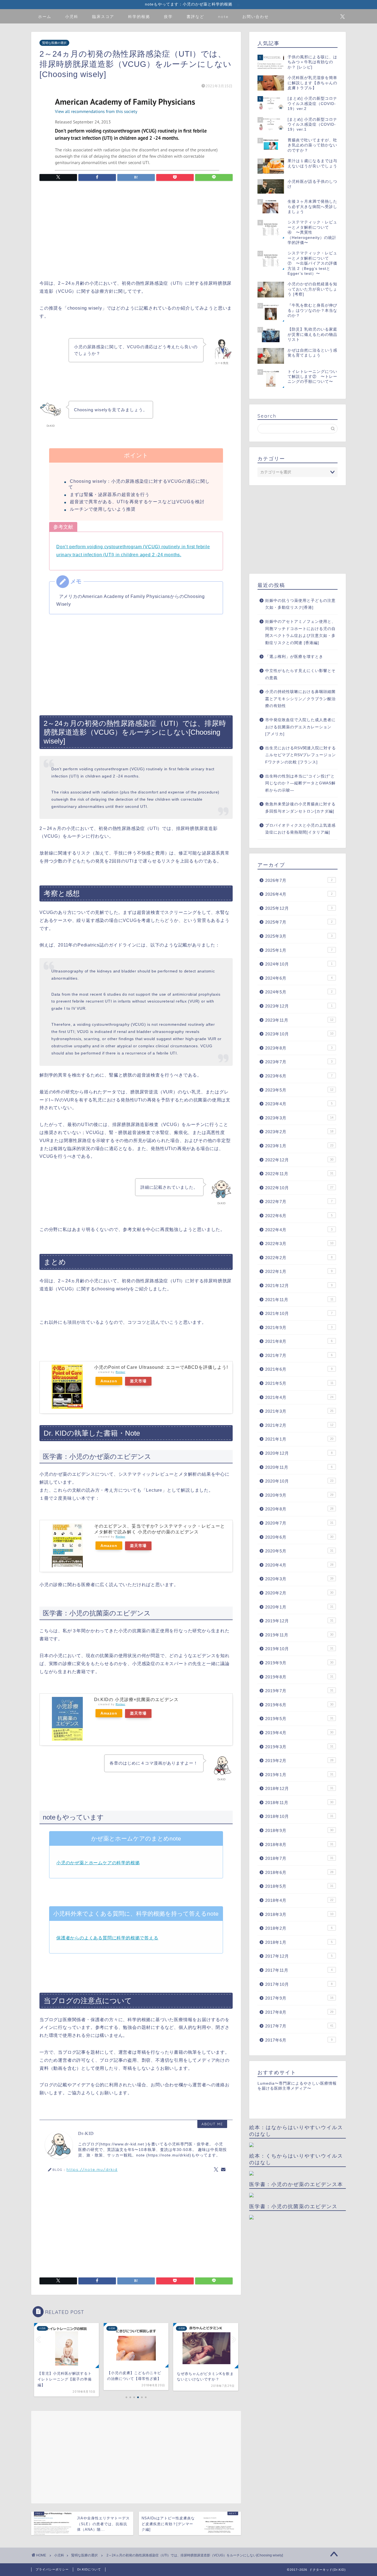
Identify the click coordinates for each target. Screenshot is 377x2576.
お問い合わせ (256, 17)
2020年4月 (299, 1565)
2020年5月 (299, 1551)
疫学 (168, 17)
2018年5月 (299, 1886)
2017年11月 (299, 1970)
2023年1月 (299, 1146)
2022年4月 (299, 1230)
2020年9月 (299, 1495)
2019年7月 (299, 1691)
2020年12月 (299, 1453)
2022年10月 (299, 1188)
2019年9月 (299, 1663)
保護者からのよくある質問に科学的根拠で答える (107, 1938)
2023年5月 (299, 1090)
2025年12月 (299, 908)
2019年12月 (299, 1621)
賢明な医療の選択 (54, 43)
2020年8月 (299, 1509)
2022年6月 (299, 1216)
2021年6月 (299, 1369)
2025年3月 (299, 936)
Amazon (109, 1381)
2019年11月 (299, 1635)
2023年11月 (299, 1020)
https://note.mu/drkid (92, 2169)
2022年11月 (299, 1174)
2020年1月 (299, 1607)
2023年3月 (299, 1118)
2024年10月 (299, 964)
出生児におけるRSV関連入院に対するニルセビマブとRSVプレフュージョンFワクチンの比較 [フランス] (301, 755)
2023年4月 (299, 1104)
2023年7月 (299, 1062)
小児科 (72, 17)
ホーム (45, 17)
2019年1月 (299, 1775)
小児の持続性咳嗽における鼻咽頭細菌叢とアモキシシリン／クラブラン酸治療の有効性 (300, 699)
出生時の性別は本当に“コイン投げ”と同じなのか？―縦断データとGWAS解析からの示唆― (300, 783)
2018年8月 (299, 1845)
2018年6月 (299, 1872)
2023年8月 (299, 1048)
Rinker (120, 1372)
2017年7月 (299, 2026)
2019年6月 (299, 1705)
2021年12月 (299, 1286)
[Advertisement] (136, 231)
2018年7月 (299, 1858)
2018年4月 (299, 1900)
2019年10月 (299, 1649)
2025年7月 (299, 922)
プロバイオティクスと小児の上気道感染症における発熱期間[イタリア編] (300, 829)
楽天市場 (138, 1381)
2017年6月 (299, 2040)
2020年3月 (299, 1579)
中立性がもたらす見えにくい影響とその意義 (300, 674)
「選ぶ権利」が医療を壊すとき (294, 657)
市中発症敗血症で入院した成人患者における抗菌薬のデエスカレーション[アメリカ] (300, 727)
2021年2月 (299, 1425)
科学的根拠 (139, 17)
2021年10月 (299, 1313)
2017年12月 (299, 1956)
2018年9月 (299, 1830)
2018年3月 (299, 1914)
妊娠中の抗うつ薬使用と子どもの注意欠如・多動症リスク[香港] (300, 604)
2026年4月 (299, 894)
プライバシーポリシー (52, 2569)
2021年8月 (299, 1341)
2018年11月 (299, 1803)
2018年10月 (299, 1816)
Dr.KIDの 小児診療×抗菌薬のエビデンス (136, 1700)
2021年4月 (299, 1397)
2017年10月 (299, 1984)
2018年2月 (299, 1928)
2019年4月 (299, 1733)
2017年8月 (299, 2012)
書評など (195, 17)
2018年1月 (299, 1942)
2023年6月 (299, 1076)
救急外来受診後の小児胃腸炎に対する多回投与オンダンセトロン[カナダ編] (300, 808)
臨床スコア (103, 17)
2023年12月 (299, 1006)
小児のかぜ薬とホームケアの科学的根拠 (98, 1863)
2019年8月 (299, 1677)
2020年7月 (299, 1523)
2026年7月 (299, 880)
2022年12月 (299, 1160)
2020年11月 (299, 1467)
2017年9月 (299, 1998)
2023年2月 (299, 1132)
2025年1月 (299, 950)
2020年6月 (299, 1537)
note (223, 17)
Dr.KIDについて (89, 2569)
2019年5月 (299, 1719)
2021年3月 (299, 1411)
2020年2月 (299, 1593)
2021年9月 (299, 1327)
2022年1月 (299, 1271)
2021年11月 (299, 1300)
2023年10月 (299, 1034)
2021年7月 (299, 1355)
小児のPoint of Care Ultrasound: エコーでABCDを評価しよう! (161, 1367)
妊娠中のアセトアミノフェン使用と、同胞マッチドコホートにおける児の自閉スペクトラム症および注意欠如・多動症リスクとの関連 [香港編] (300, 632)
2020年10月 (299, 1481)
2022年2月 (299, 1258)
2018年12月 (299, 1788)
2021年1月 (299, 1439)
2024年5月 (299, 992)
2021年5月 (299, 1383)
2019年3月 (299, 1747)
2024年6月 (299, 978)
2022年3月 (299, 1244)
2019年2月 (299, 1761)
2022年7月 (299, 1202)
